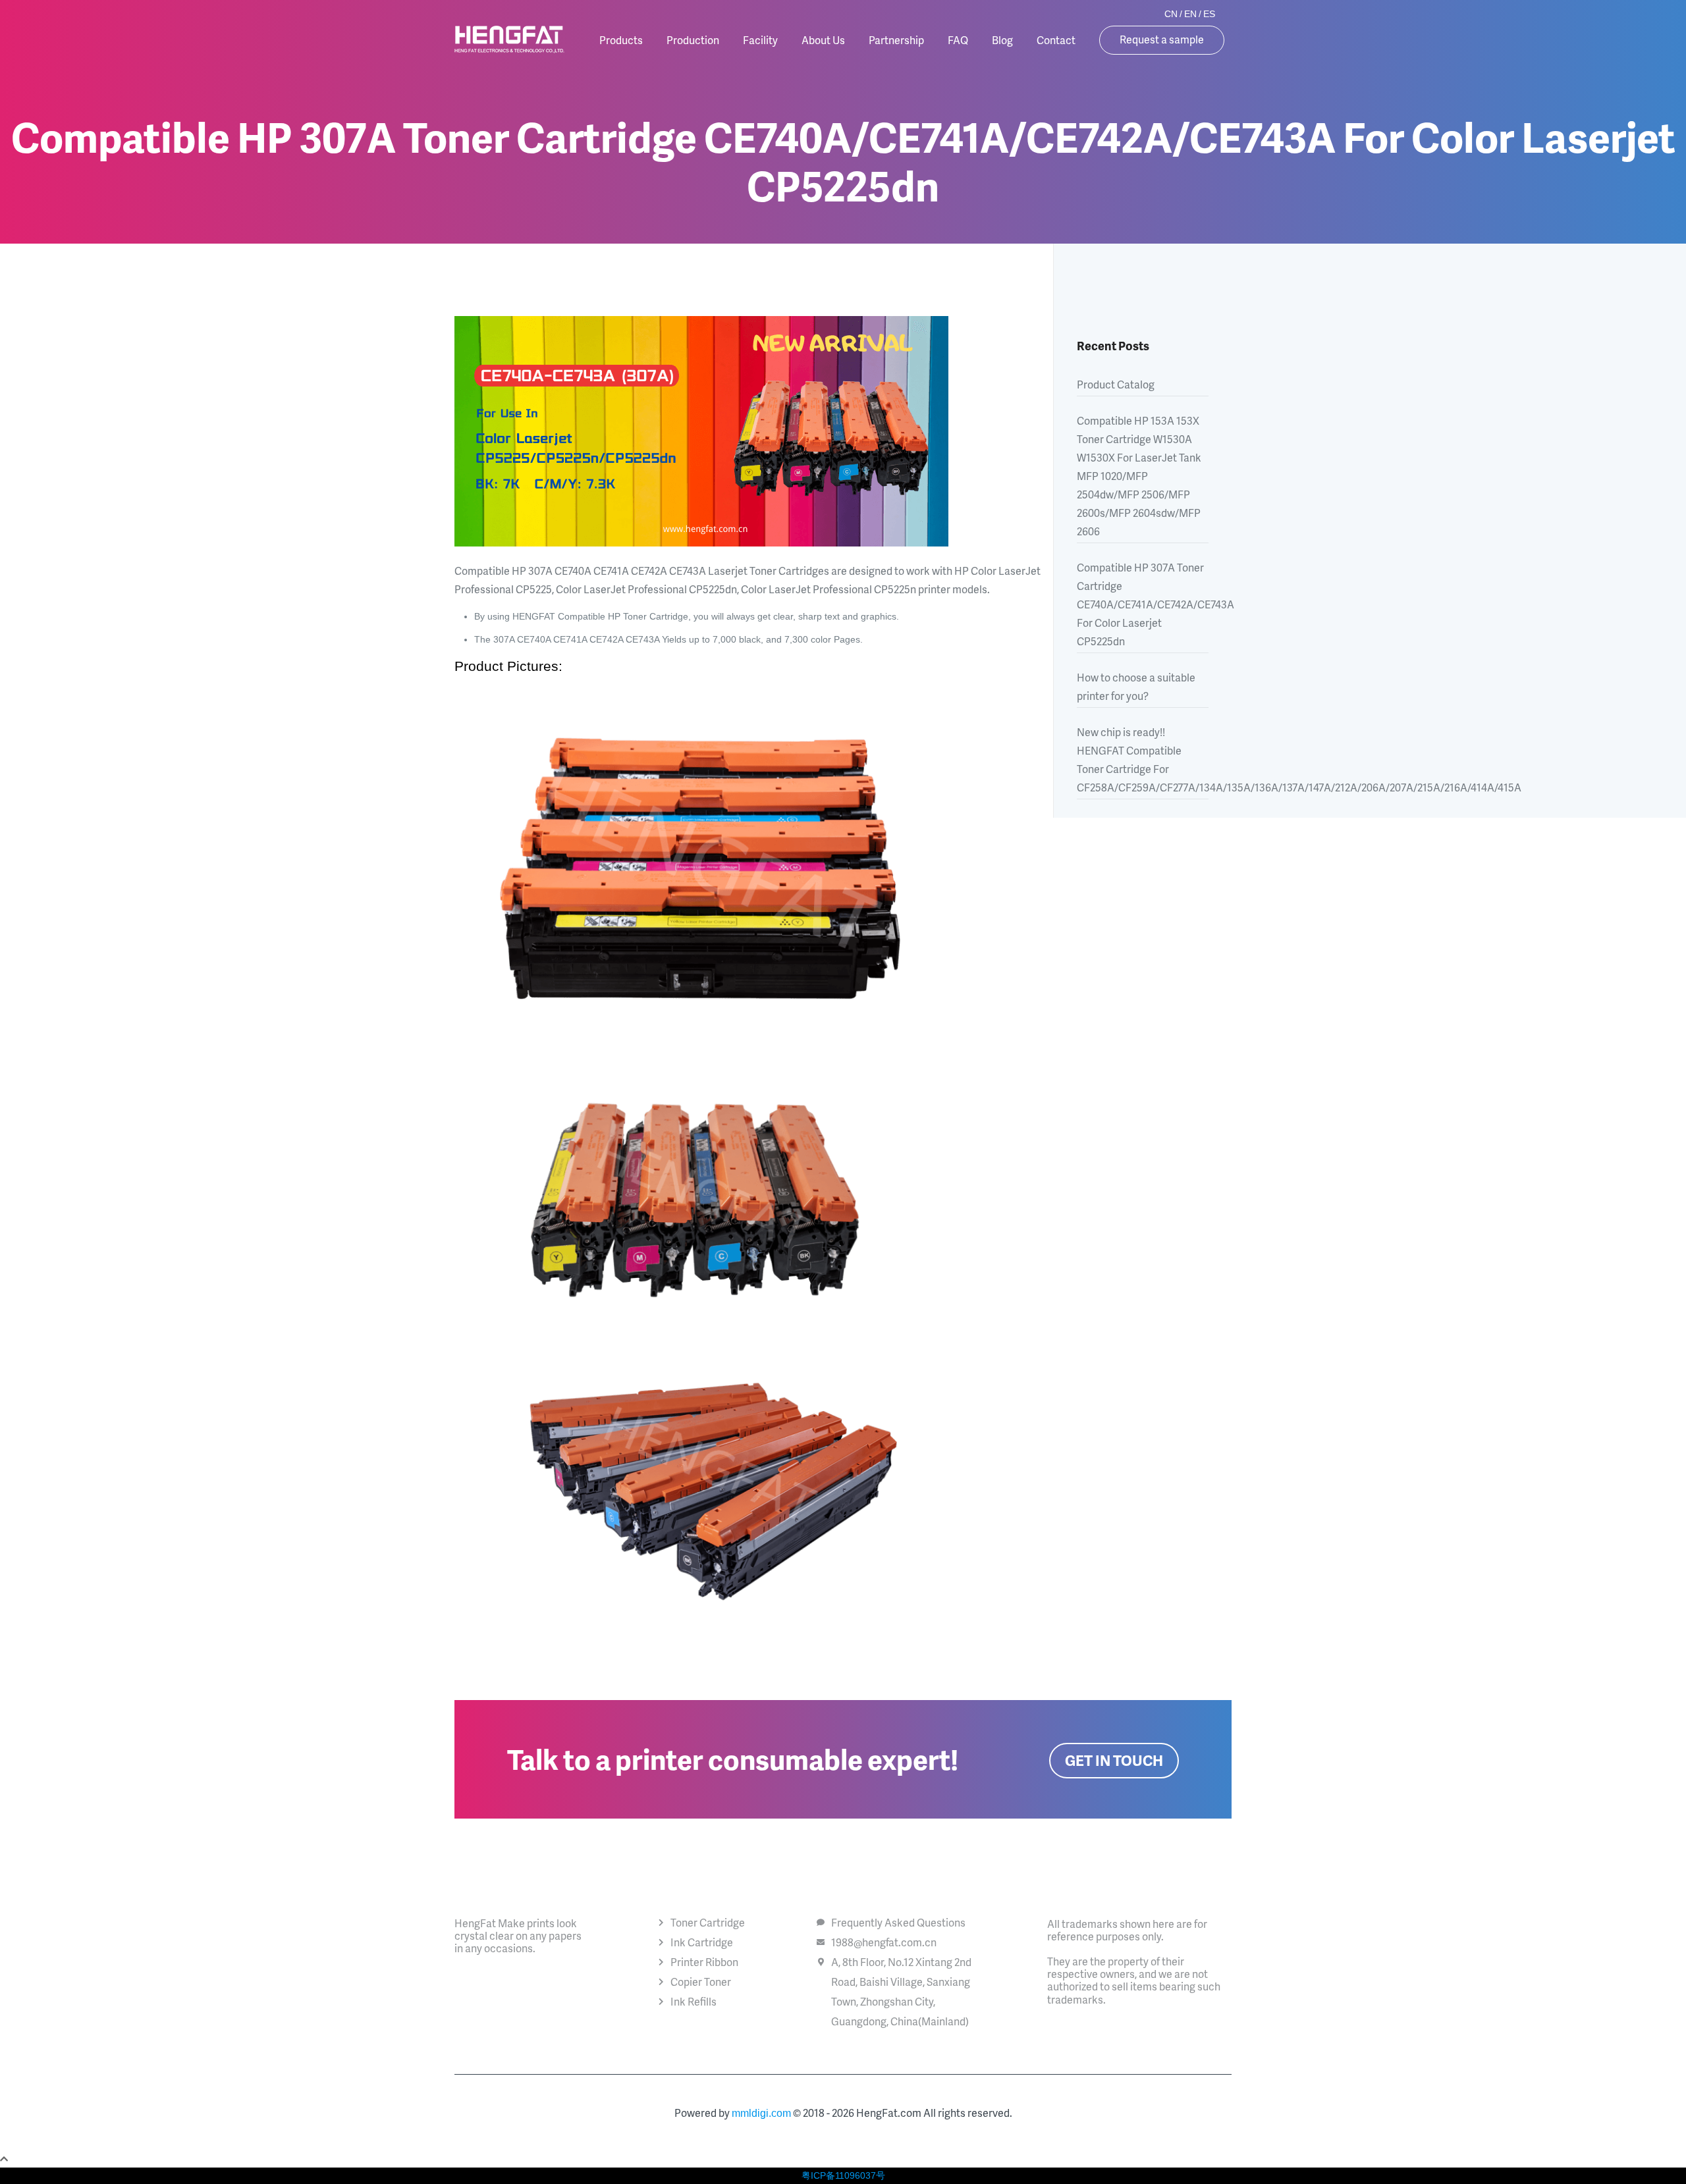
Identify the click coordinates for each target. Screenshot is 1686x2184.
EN (1190, 14)
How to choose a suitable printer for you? (1136, 686)
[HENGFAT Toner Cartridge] (509, 40)
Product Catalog (1116, 384)
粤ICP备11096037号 (843, 2175)
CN (1171, 14)
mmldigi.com (761, 2113)
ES (1209, 14)
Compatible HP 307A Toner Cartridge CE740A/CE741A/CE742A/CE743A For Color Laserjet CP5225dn (1143, 604)
